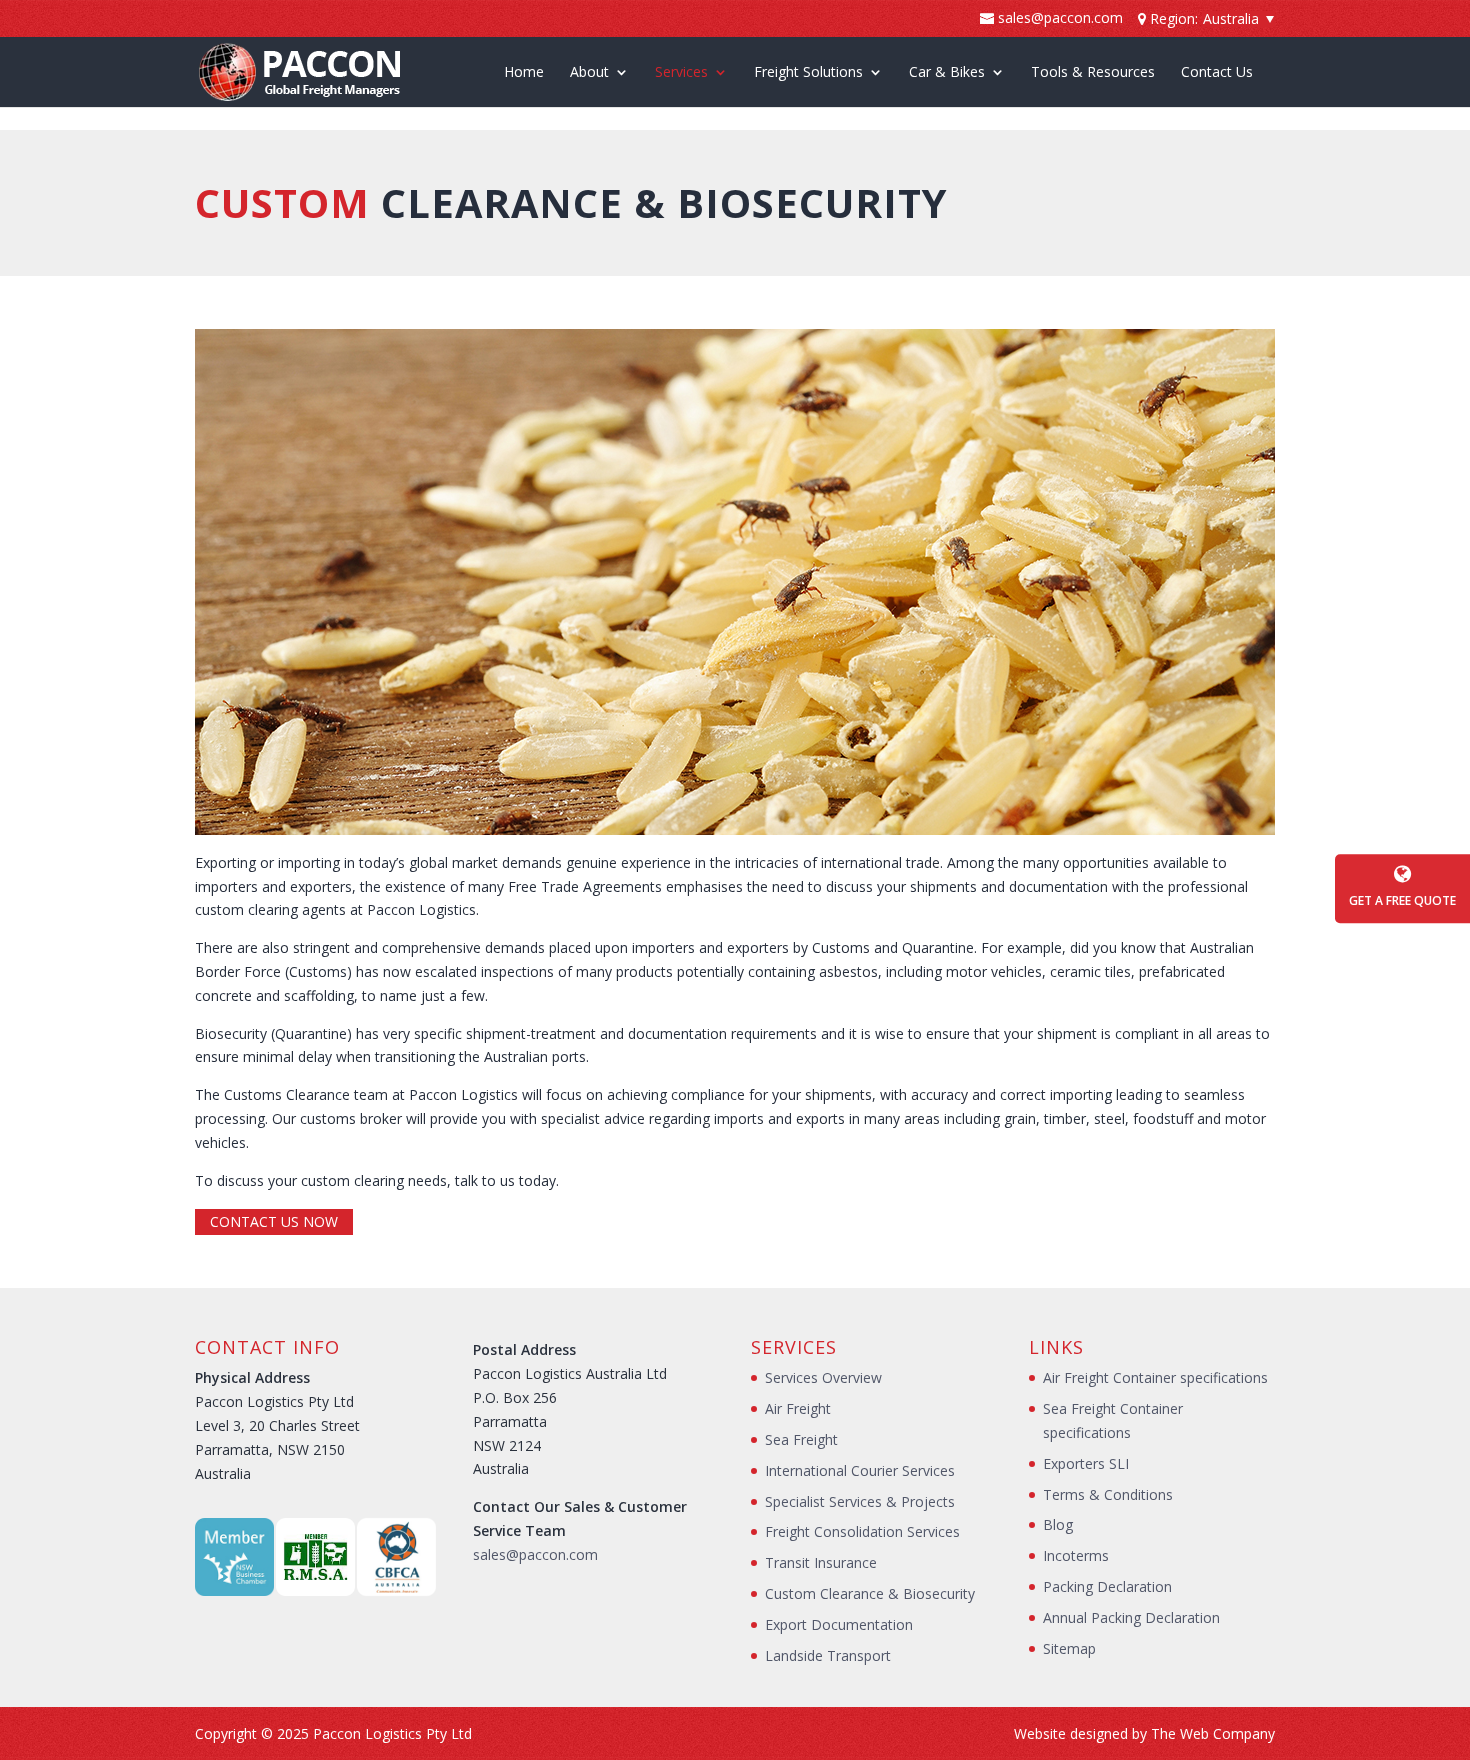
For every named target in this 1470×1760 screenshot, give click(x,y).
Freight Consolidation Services (862, 1531)
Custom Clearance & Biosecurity (870, 1593)
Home (524, 73)
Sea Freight (801, 1439)
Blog (1058, 1524)
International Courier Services (860, 1470)
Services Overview (823, 1377)
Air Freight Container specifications (1155, 1377)
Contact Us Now (274, 1221)
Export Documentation (839, 1624)
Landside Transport (828, 1655)
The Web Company (1213, 1733)
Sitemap (1069, 1648)
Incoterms (1076, 1555)
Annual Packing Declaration (1131, 1617)
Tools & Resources (1093, 73)
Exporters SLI (1086, 1463)
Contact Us (1217, 73)
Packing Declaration (1107, 1586)
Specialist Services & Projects (860, 1501)
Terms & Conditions (1108, 1494)
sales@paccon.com (535, 1554)
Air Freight (798, 1408)
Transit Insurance (821, 1562)
